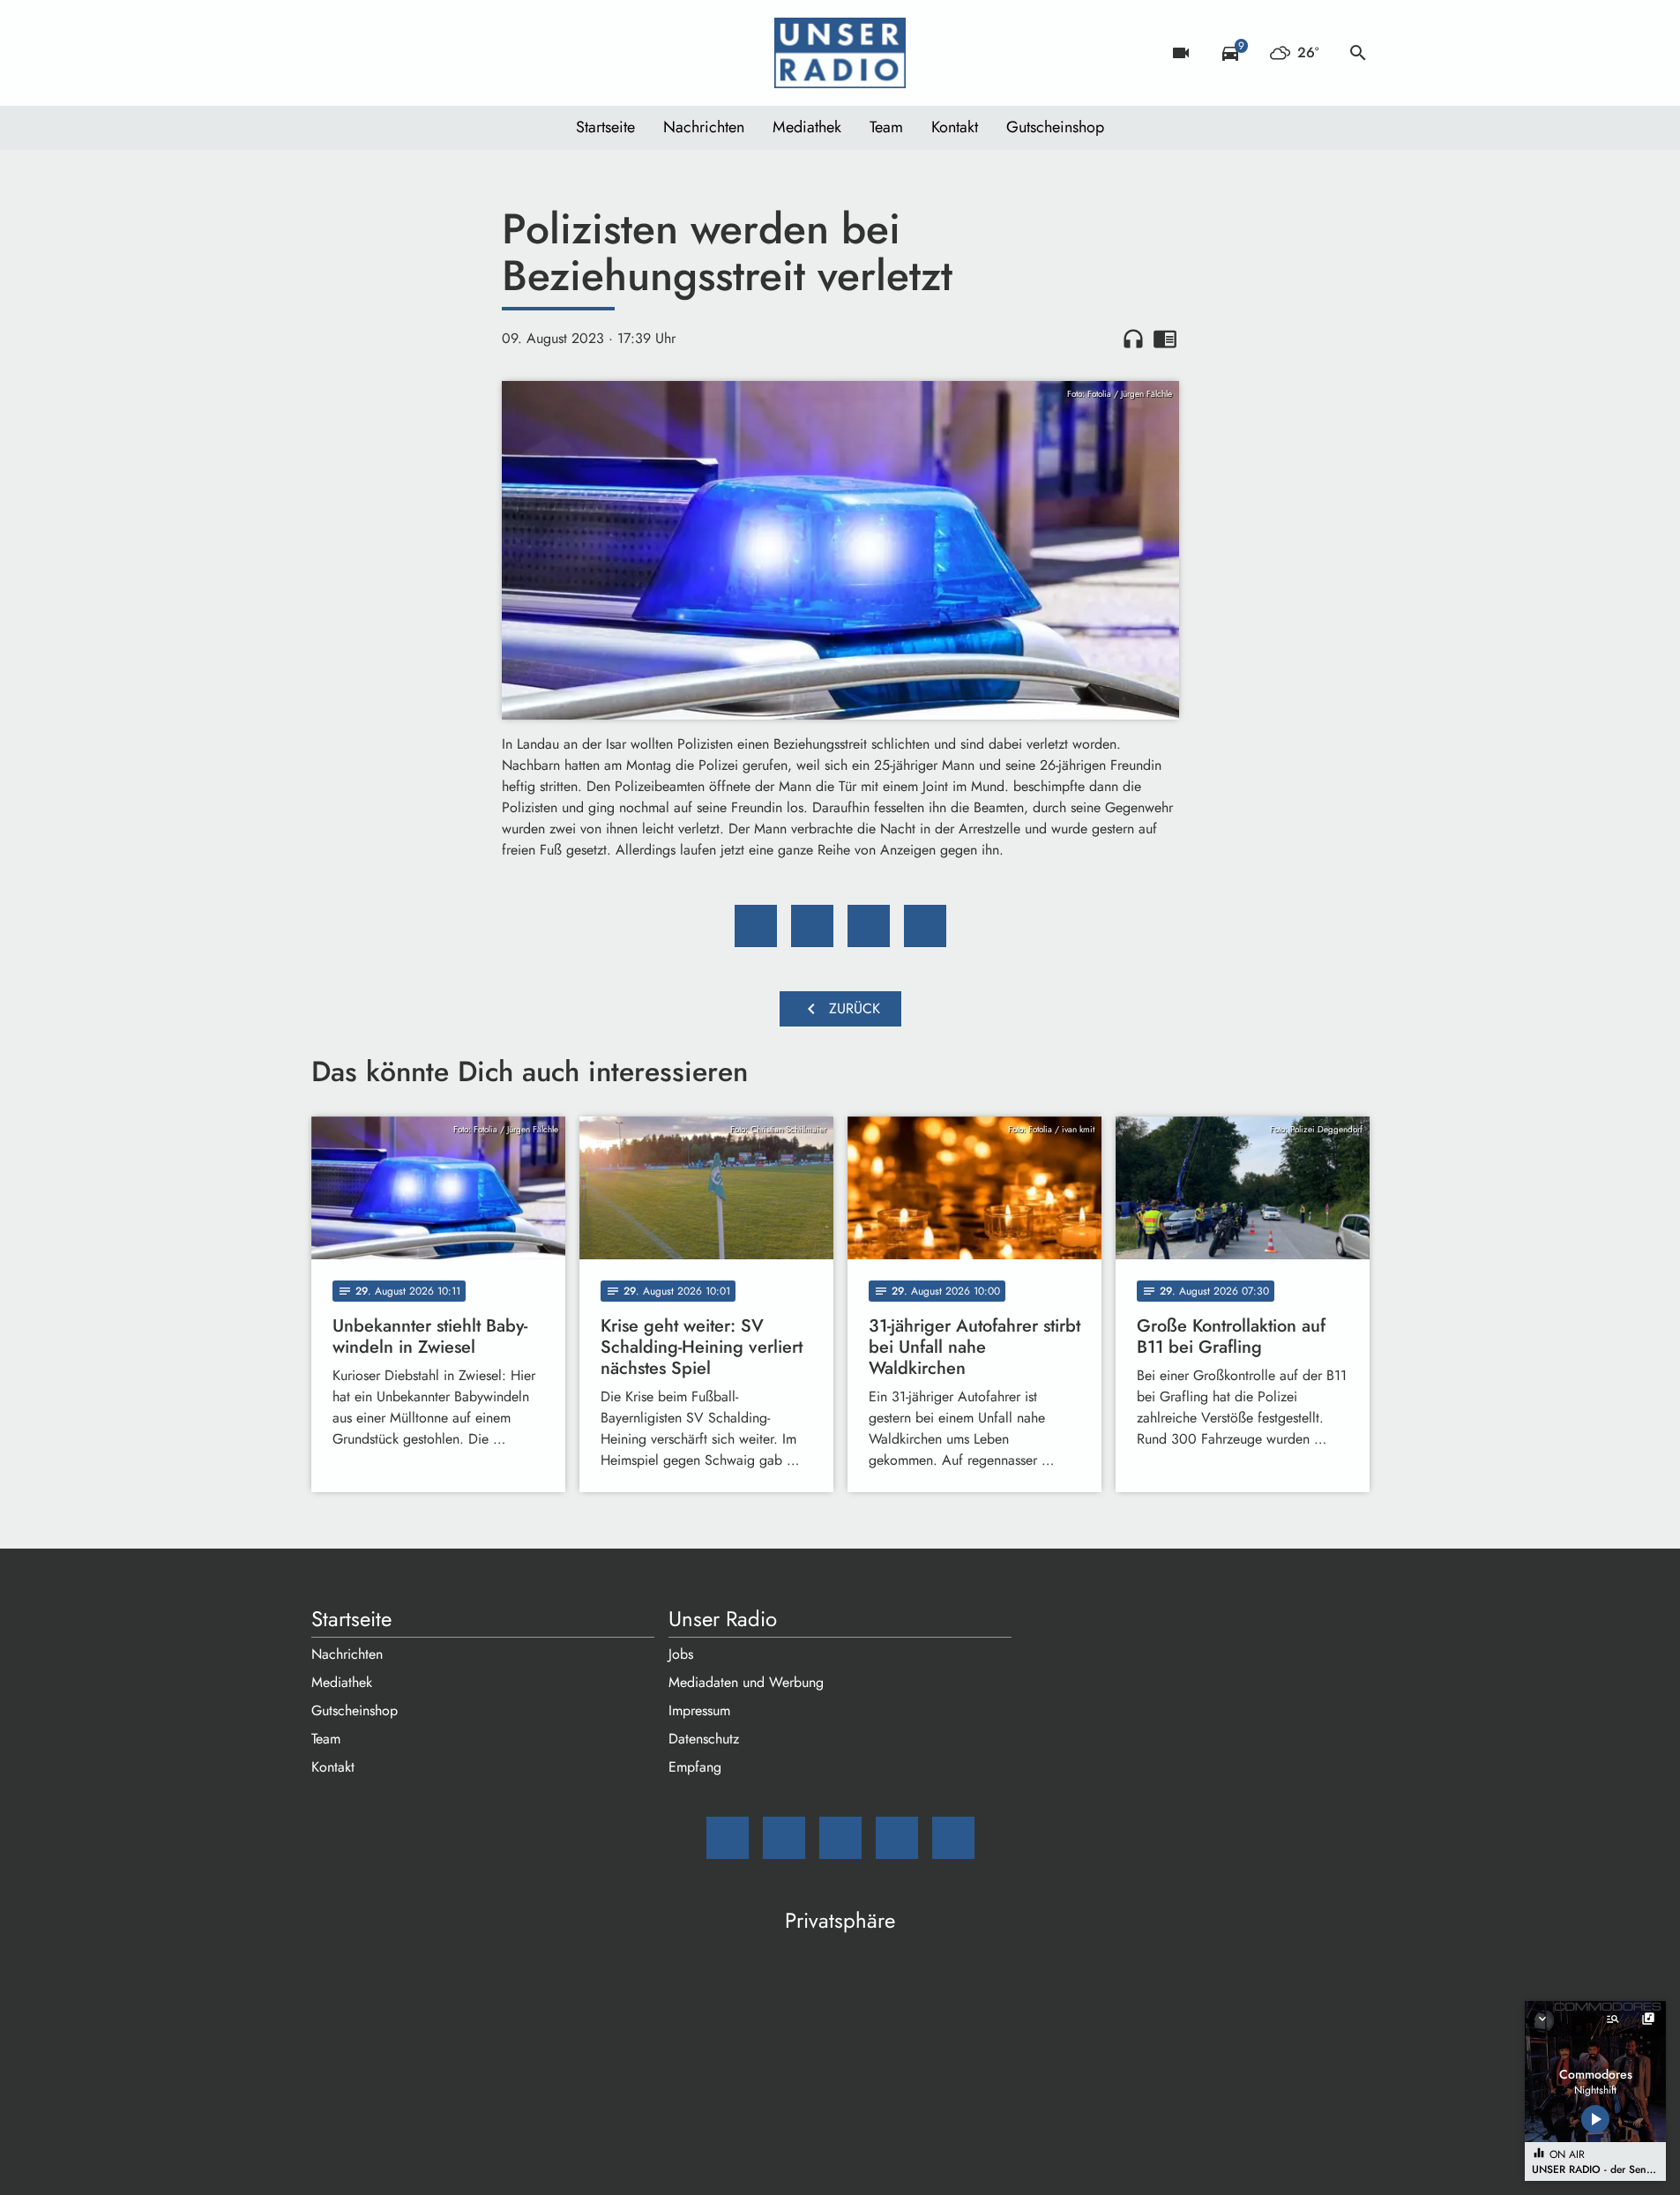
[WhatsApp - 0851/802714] (470, 53)
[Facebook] (364, 53)
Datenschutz (704, 1739)
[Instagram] (399, 53)
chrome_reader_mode (1165, 339)
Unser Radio (723, 1619)
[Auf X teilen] (812, 926)
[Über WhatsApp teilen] (869, 926)
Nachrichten (704, 127)
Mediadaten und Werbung (746, 1682)
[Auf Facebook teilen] (756, 926)
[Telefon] (435, 53)
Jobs (681, 1654)
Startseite (605, 127)
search (1358, 53)
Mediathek (807, 127)
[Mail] (329, 53)
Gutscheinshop (1055, 127)
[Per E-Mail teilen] (925, 926)
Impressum (699, 1710)
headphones (1133, 339)
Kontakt (955, 127)
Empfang (695, 1767)
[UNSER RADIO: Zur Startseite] (840, 53)
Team (886, 127)
